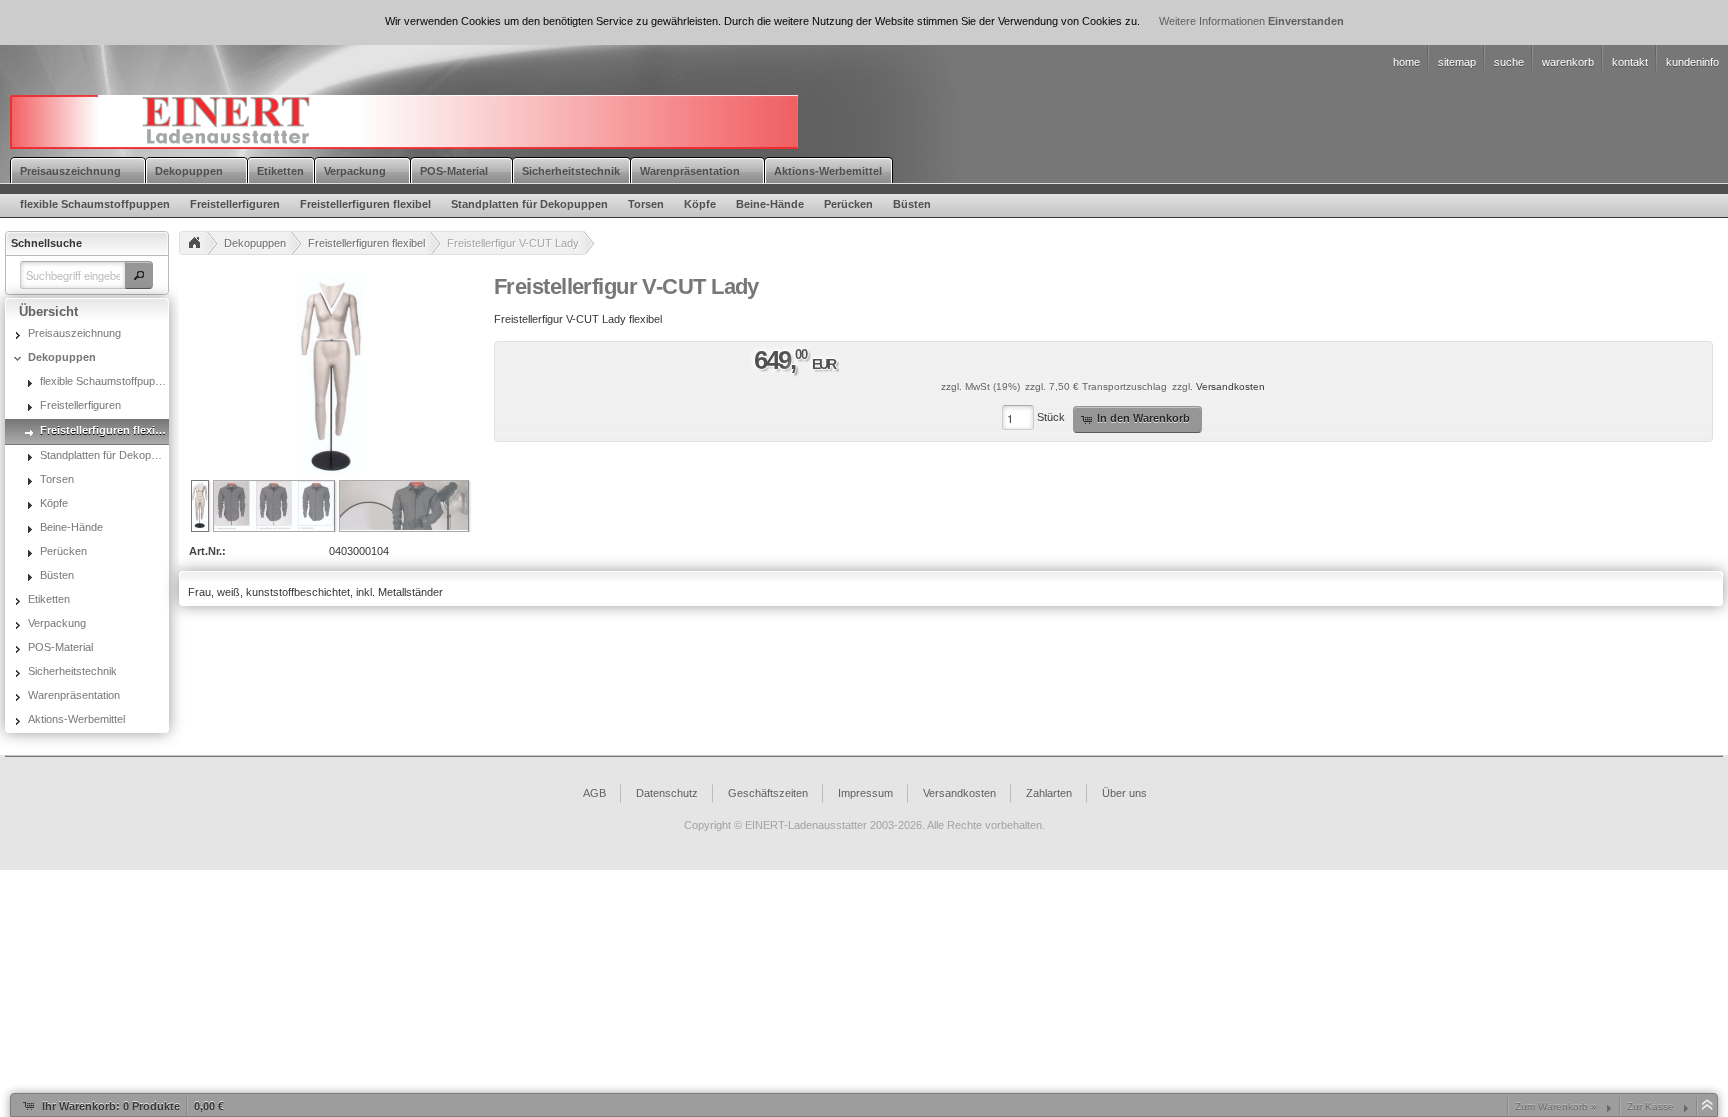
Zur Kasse (1650, 1106)
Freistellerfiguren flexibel (366, 243)
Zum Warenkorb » (1556, 1106)
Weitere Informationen (1212, 21)
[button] (139, 275)
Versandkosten (1230, 386)
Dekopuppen (255, 243)
